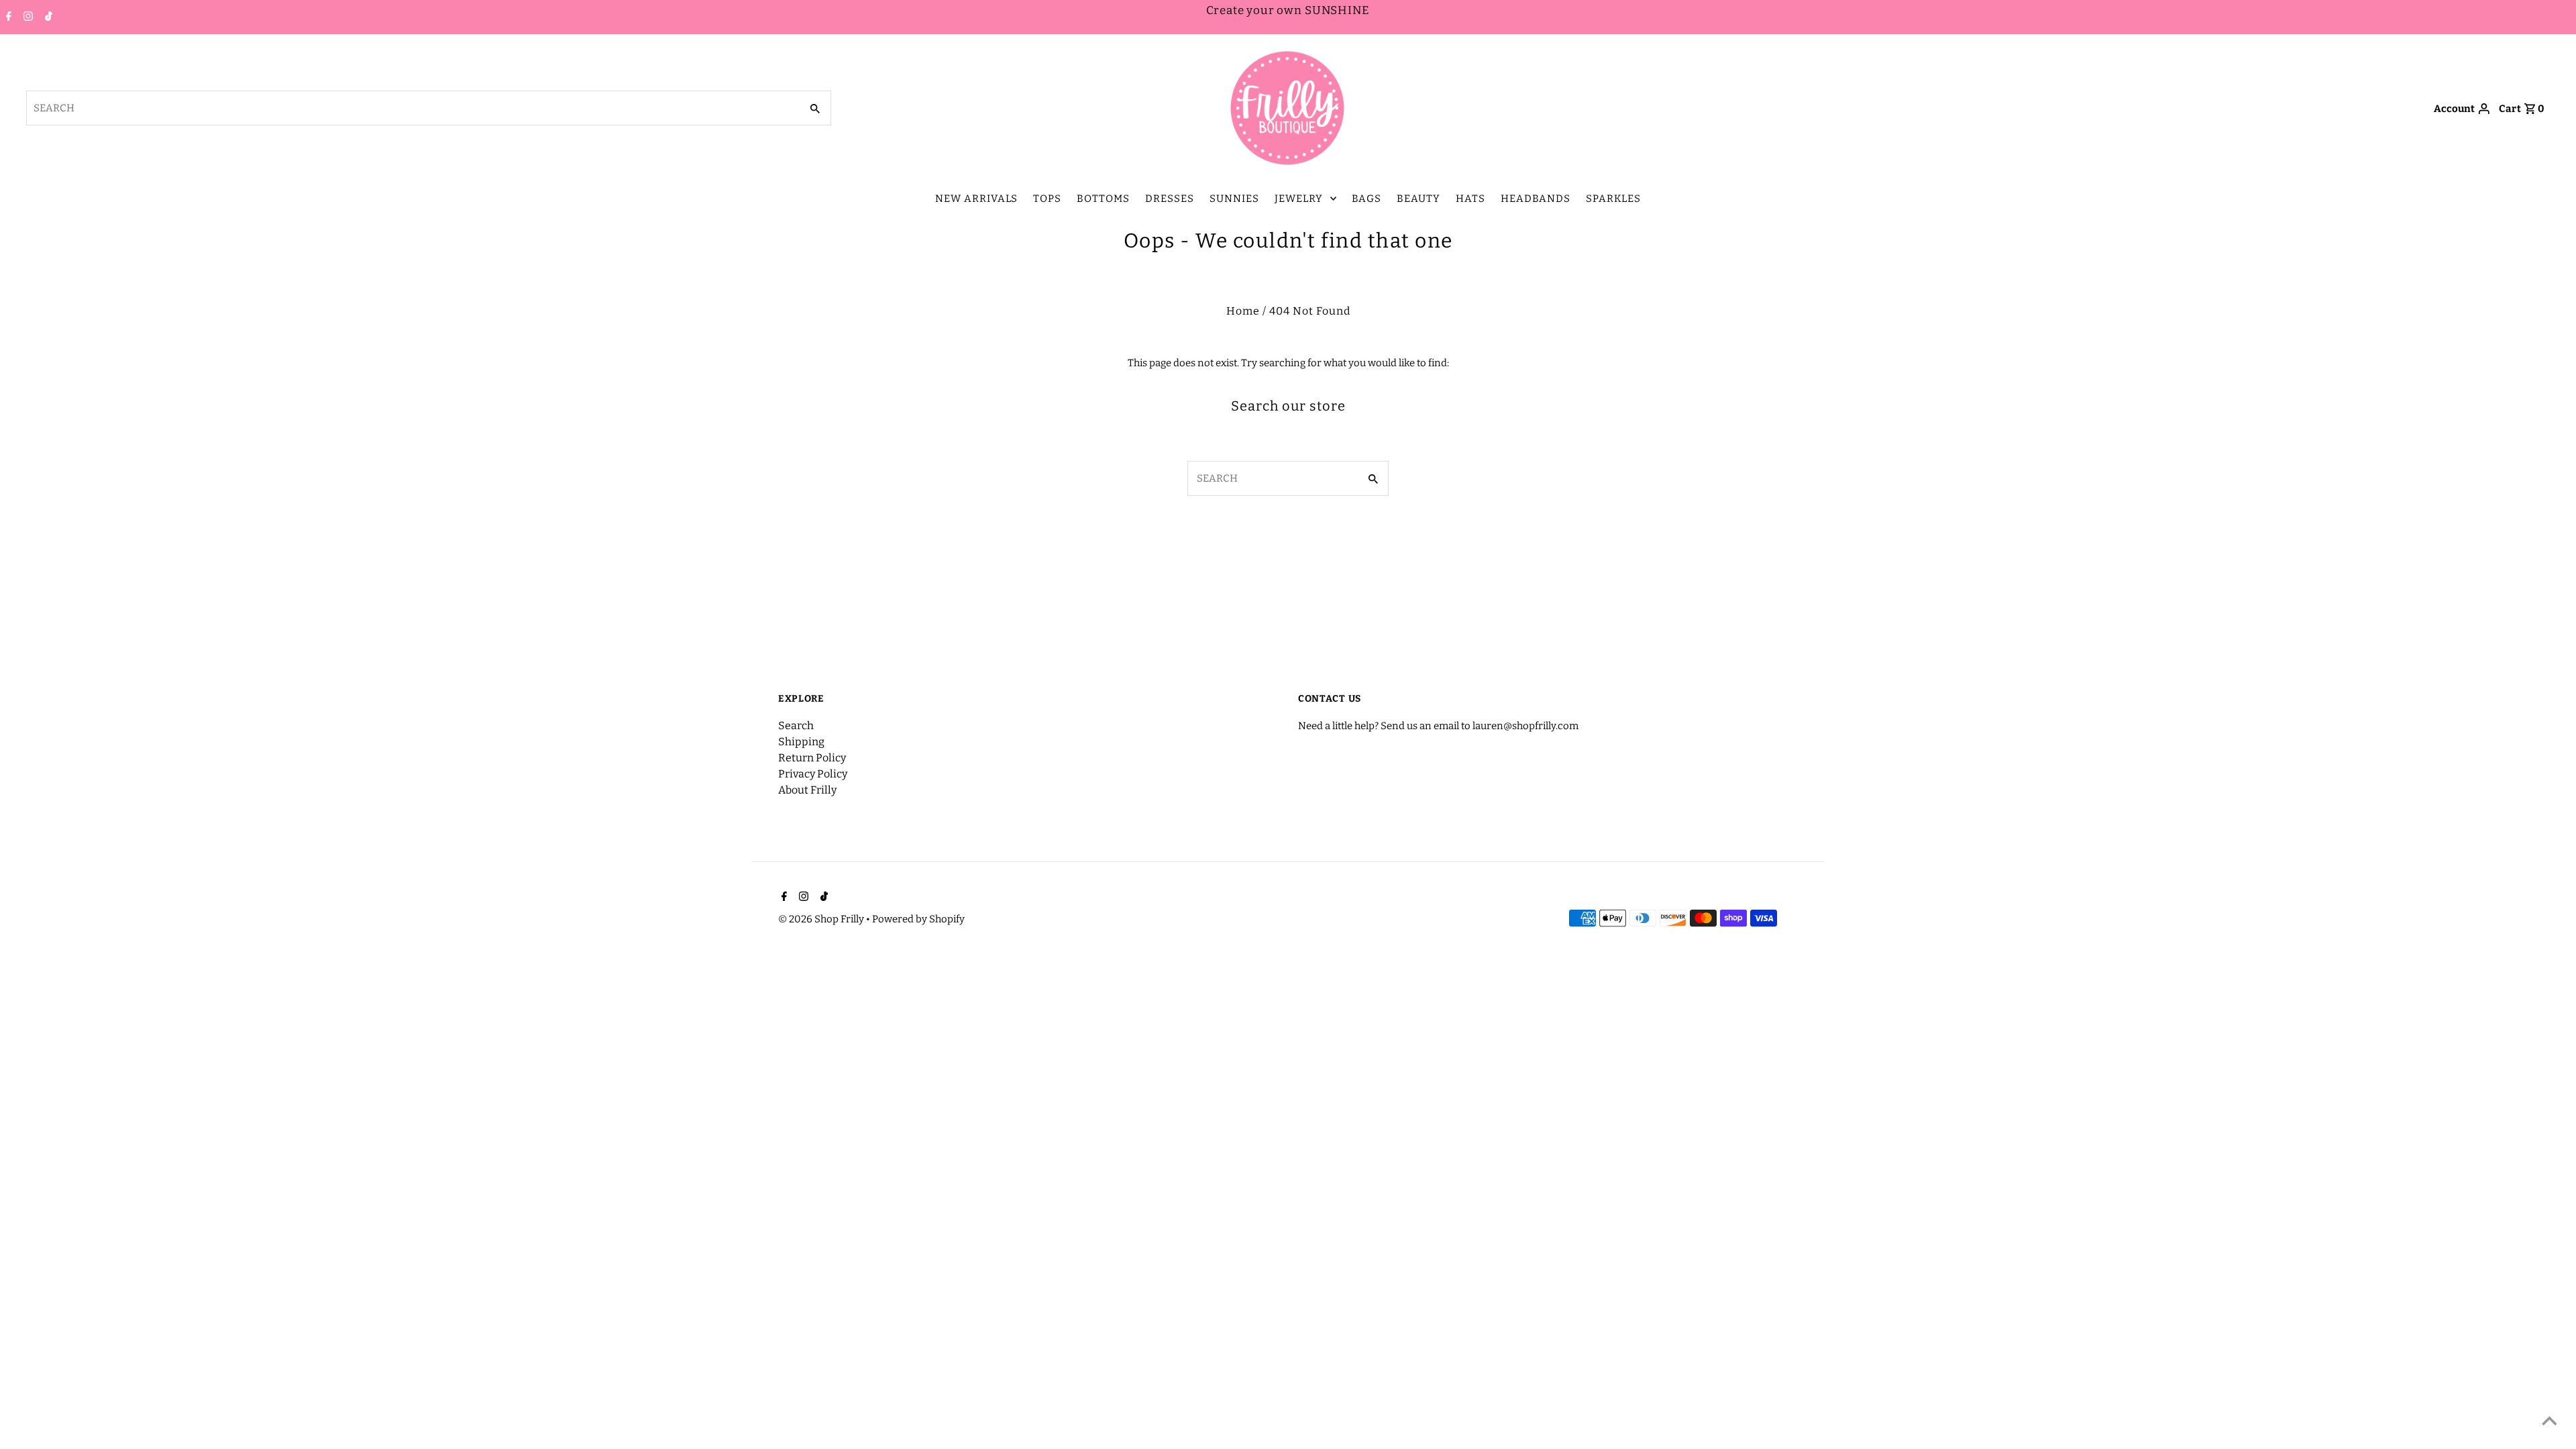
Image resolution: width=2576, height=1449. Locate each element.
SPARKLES (1613, 199)
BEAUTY (1418, 199)
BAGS (1366, 199)
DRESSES (1170, 199)
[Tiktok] (47, 17)
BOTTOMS (1103, 199)
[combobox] (413, 108)
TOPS (1047, 199)
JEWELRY (1299, 199)
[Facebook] (7, 17)
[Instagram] (26, 17)
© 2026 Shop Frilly (822, 919)
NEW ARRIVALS (976, 199)
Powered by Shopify (918, 919)
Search (796, 726)
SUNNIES (1234, 199)
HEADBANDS (1536, 199)
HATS (1470, 199)
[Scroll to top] (2549, 1422)
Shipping (801, 742)
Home (1243, 311)
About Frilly (807, 790)
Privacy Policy (813, 774)
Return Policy (812, 758)
